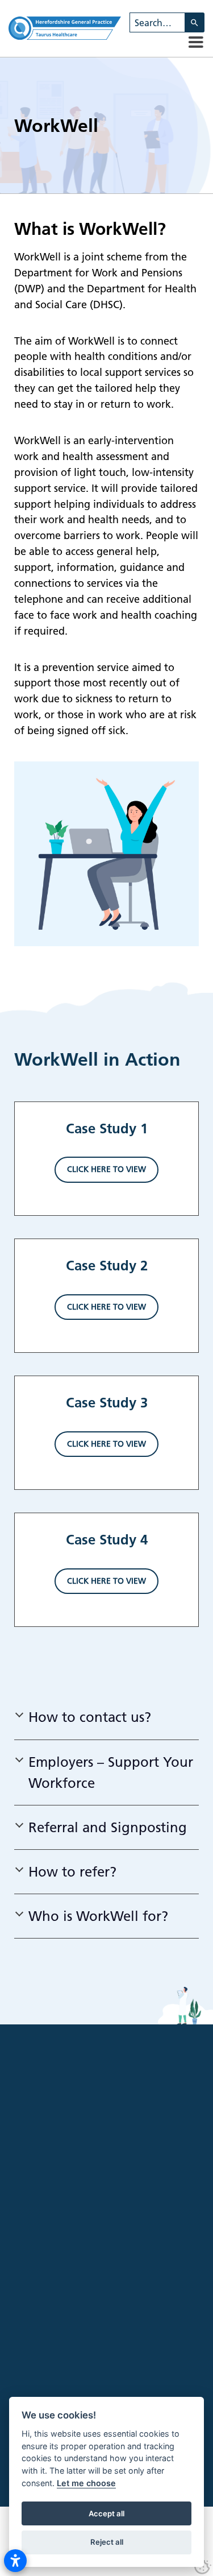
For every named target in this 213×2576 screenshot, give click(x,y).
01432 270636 (142, 2378)
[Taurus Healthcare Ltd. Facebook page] (39, 2334)
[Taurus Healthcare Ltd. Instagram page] (61, 2334)
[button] (196, 42)
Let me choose (86, 2483)
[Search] (195, 22)
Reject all (107, 2542)
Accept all (106, 2513)
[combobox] (157, 22)
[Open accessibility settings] (15, 2561)
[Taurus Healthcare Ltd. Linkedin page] (82, 2334)
